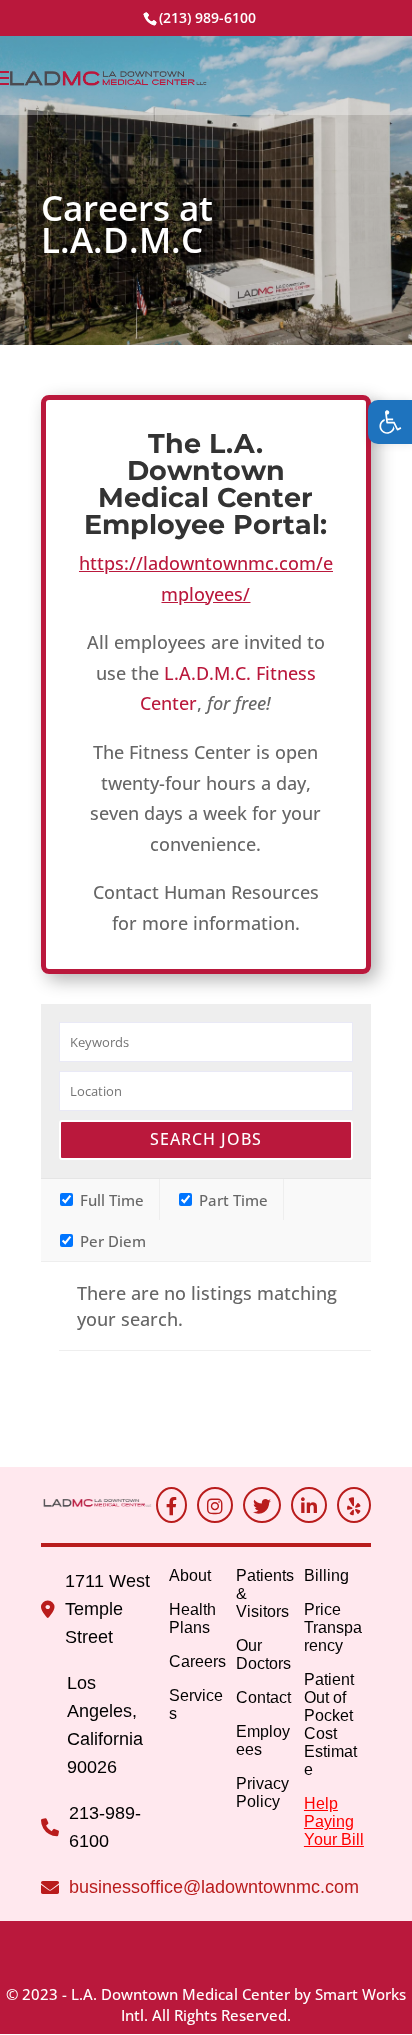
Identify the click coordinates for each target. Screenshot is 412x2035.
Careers (197, 1661)
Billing (326, 1575)
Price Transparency (333, 1627)
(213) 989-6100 (207, 17)
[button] (390, 422)
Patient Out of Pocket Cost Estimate (330, 1724)
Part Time (231, 1200)
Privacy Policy (262, 1792)
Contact (263, 1697)
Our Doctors (263, 1654)
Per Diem (111, 1241)
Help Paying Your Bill (334, 1821)
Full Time (110, 1200)
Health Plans (192, 1618)
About (190, 1575)
